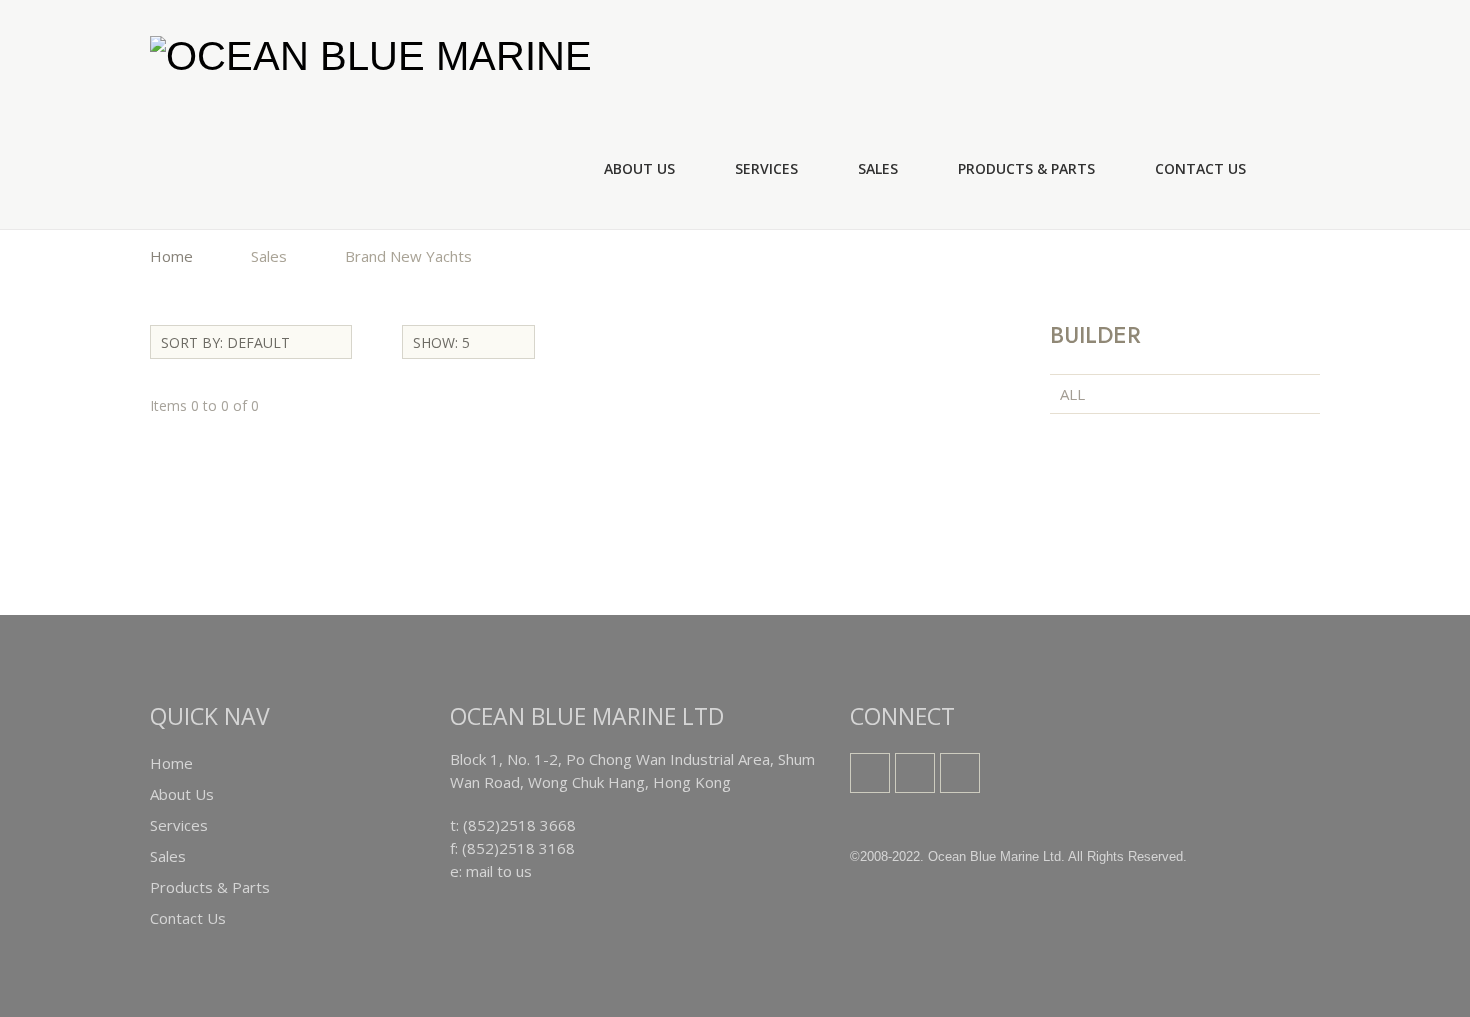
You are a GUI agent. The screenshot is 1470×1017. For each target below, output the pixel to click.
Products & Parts (1026, 168)
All (1072, 394)
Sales (878, 168)
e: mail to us (491, 871)
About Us (639, 168)
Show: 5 (441, 342)
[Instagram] (915, 773)
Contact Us (1200, 168)
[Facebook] (870, 773)
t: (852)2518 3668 (513, 825)
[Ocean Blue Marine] (371, 54)
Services (766, 168)
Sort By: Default (225, 342)
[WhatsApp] (960, 773)
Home (171, 256)
